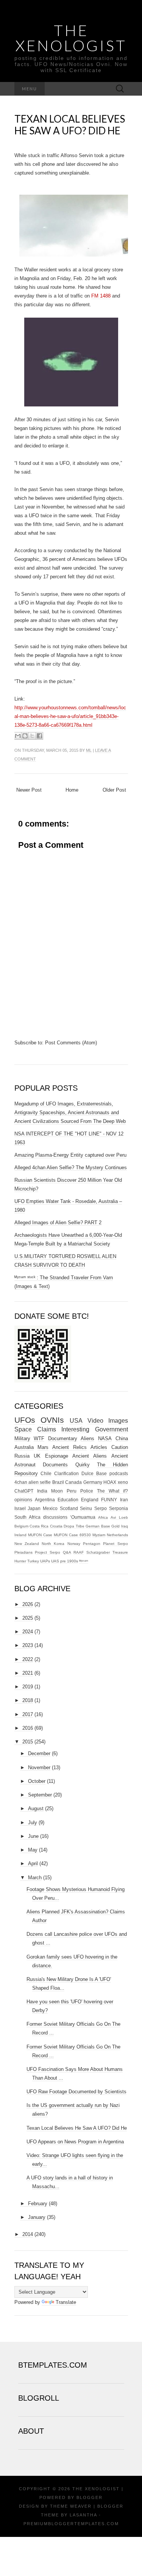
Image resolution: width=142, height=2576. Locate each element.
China (122, 1438)
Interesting (75, 1429)
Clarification (66, 1473)
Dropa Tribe (74, 1526)
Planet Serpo (115, 1544)
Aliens (87, 1438)
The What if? (112, 1491)
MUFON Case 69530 (72, 1535)
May (33, 1850)
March (35, 1878)
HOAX (110, 1482)
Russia (22, 1456)
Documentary (63, 1438)
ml (89, 750)
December (39, 1753)
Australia (24, 1447)
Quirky (83, 1465)
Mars (43, 1447)
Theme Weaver (71, 2506)
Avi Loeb (119, 1517)
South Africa (27, 1517)
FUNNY (109, 1500)
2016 (28, 1728)
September (40, 1795)
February (38, 2204)
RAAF (79, 1552)
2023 (28, 1645)
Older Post (114, 790)
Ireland (20, 1535)
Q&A (67, 1552)
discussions (55, 1517)
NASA (105, 1438)
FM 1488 (101, 296)
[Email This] (18, 736)
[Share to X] (32, 736)
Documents (55, 1465)
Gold (115, 1526)
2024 (28, 1632)
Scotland (69, 1508)
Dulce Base (94, 1473)
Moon (57, 1491)
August (36, 1808)
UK (37, 1456)
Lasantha (83, 2515)
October (37, 1781)
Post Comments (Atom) (71, 1043)
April (33, 1864)
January (37, 2217)
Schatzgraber (98, 1552)
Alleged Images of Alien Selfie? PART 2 (58, 1223)
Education (68, 1500)
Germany (93, 1482)
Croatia (56, 1526)
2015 (28, 1742)
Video (95, 1421)
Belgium (21, 1526)
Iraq (125, 1526)
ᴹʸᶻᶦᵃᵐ (84, 1561)
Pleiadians (23, 1552)
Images (118, 1421)
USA (76, 1421)
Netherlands (117, 1535)
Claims (47, 1429)
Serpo (101, 1508)
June (33, 1836)
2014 (28, 2234)
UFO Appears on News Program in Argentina (75, 2142)
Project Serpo (48, 1552)
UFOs (25, 1420)
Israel (20, 1508)
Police (87, 1491)
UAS (55, 1561)
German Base (98, 1526)
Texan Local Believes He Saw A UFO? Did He (70, 125)
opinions (23, 1500)
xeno (123, 1482)
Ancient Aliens (90, 1456)
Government (112, 1429)
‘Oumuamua (83, 1517)
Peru (72, 1491)
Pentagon (92, 1544)
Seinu (86, 1508)
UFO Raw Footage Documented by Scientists (76, 2092)
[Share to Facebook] (39, 736)
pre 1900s (69, 1561)
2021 (28, 1673)
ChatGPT (24, 1491)
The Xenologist (71, 38)
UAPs (45, 1561)
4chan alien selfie (33, 1482)
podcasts (119, 1473)
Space (23, 1429)
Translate (66, 2302)
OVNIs (52, 1420)
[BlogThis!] (25, 736)
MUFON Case (40, 1535)
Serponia (119, 1508)
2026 (28, 1604)
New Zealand (27, 1544)
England (90, 1500)
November (39, 1767)
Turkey (33, 1561)
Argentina (45, 1500)
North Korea (53, 1544)
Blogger (90, 2497)
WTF (39, 1438)
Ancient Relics (69, 1447)
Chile (46, 1473)
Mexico (50, 1508)
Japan (34, 1508)
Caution (120, 1447)
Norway (74, 1544)
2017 (28, 1714)
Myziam (99, 1535)
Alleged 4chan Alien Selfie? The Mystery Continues (71, 1168)
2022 (28, 1659)
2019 (28, 1687)
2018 (28, 1700)
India (42, 1491)
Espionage (57, 1456)
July (33, 1823)
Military (22, 1438)
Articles (99, 1447)
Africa (103, 1517)
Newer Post (29, 790)
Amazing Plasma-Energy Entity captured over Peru (70, 1155)
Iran (124, 1500)
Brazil (58, 1482)
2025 (28, 1618)
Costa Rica (39, 1526)
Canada (73, 1482)
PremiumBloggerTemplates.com (71, 2524)
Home (72, 790)
